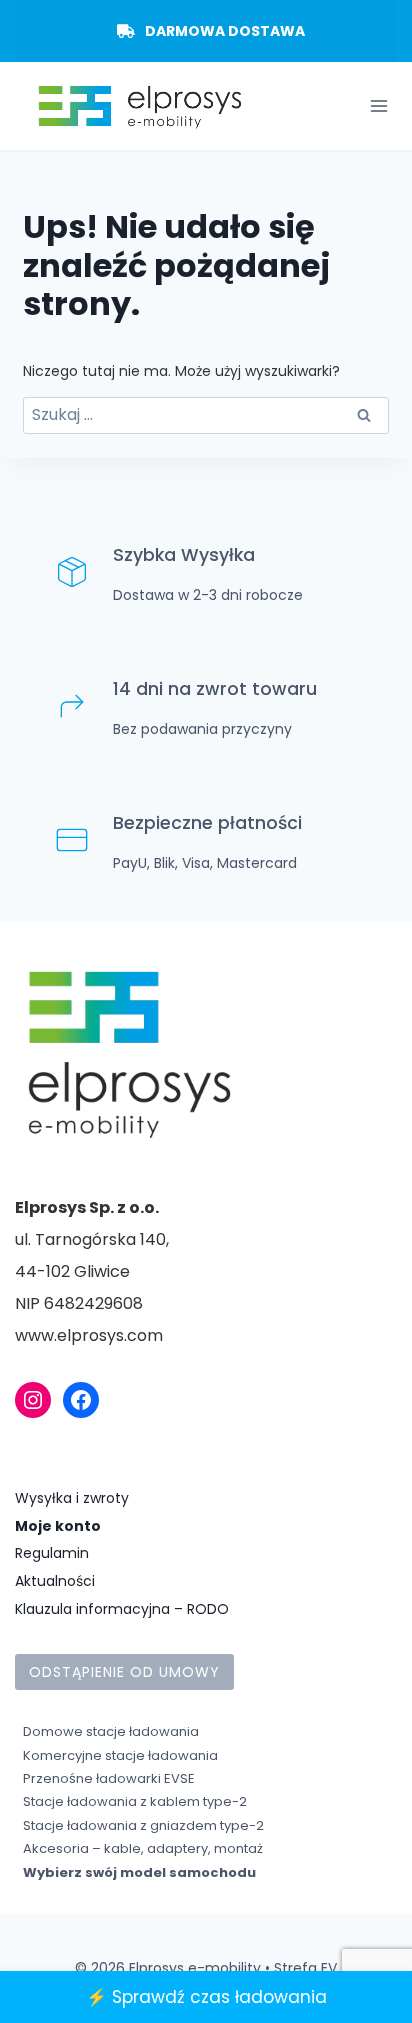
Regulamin (52, 1553)
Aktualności (55, 1581)
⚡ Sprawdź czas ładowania (206, 1997)
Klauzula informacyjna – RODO (122, 1609)
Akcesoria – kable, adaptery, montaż (143, 1848)
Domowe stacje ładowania (111, 1731)
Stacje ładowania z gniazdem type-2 (143, 1825)
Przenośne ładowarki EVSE (109, 1778)
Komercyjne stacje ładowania (120, 1755)
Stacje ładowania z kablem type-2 (135, 1801)
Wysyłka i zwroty (72, 1498)
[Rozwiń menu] (378, 106)
